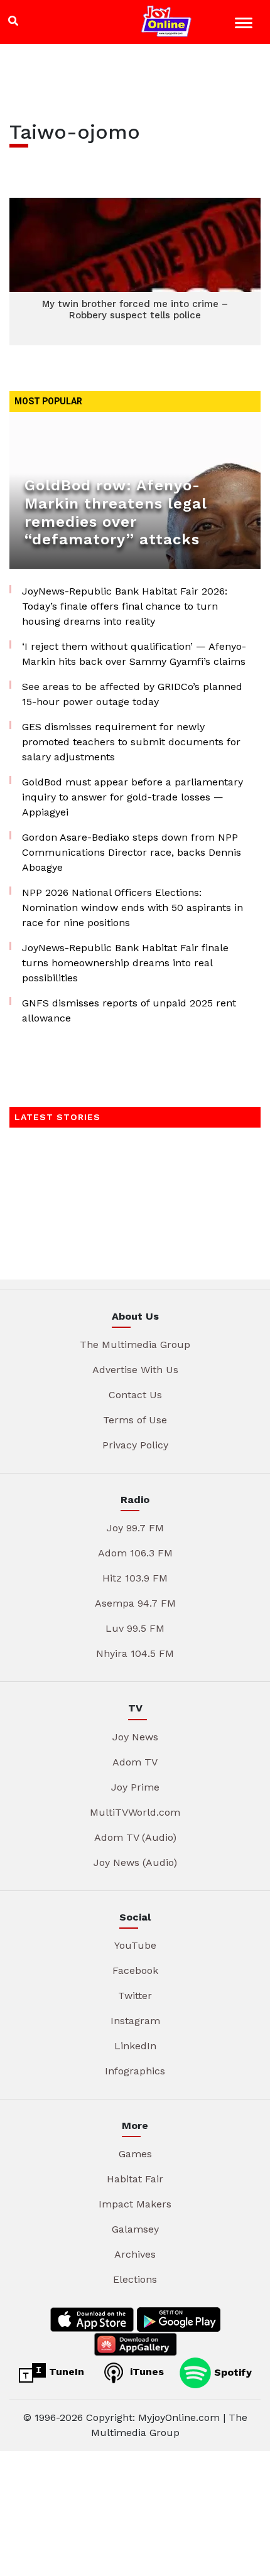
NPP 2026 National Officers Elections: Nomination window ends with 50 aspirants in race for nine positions (132, 908)
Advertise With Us (135, 1370)
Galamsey (135, 2229)
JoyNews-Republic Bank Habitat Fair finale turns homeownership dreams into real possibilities (125, 963)
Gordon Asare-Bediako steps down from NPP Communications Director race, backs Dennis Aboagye (132, 852)
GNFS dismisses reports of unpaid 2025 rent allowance (129, 1010)
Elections (135, 2279)
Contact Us (135, 1395)
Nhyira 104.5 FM (135, 1653)
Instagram (135, 2021)
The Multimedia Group (135, 1345)
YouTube (135, 1945)
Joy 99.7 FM (135, 1528)
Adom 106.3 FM (135, 1553)
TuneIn (65, 2372)
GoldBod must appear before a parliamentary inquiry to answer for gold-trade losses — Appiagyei (132, 797)
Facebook (135, 1970)
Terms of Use (135, 1420)
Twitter (135, 1996)
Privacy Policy (135, 1445)
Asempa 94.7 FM (135, 1603)
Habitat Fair (135, 2179)
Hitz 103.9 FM (135, 1578)
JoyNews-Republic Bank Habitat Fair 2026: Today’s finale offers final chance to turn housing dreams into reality (125, 606)
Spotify (231, 2372)
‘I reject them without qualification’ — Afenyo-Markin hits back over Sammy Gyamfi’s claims (134, 654)
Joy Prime (135, 1787)
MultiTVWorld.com (135, 1812)
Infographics (135, 2071)
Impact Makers (135, 2204)
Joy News (135, 1737)
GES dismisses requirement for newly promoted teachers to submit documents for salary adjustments (131, 742)
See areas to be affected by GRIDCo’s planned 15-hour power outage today (132, 694)
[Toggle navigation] (245, 25)
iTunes (145, 2372)
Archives (135, 2254)
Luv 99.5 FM (135, 1628)
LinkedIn (135, 2046)
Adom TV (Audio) (135, 1837)
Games (135, 2154)
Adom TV (135, 1762)
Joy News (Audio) (135, 1862)
